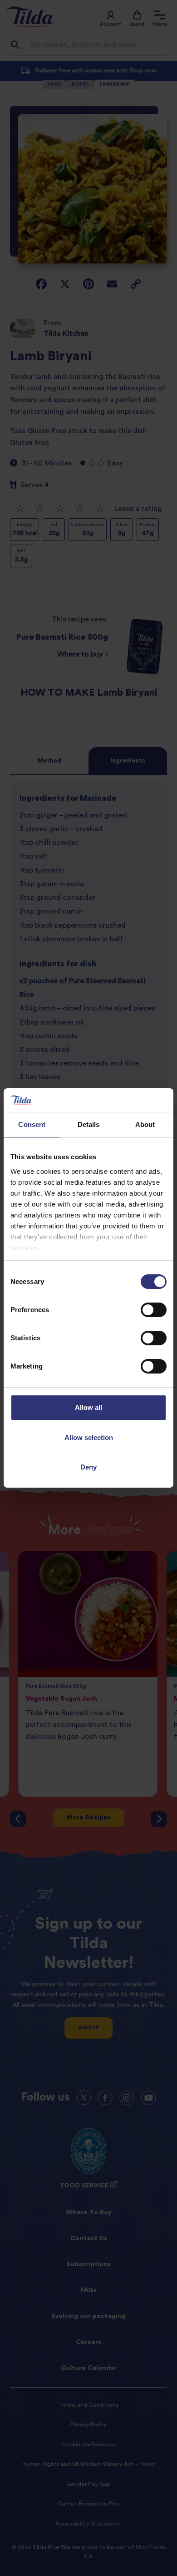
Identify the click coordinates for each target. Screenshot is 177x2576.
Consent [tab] (32, 1124)
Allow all (88, 1407)
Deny (88, 1467)
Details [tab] (89, 1124)
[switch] (154, 1310)
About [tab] (145, 1124)
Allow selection (89, 1437)
